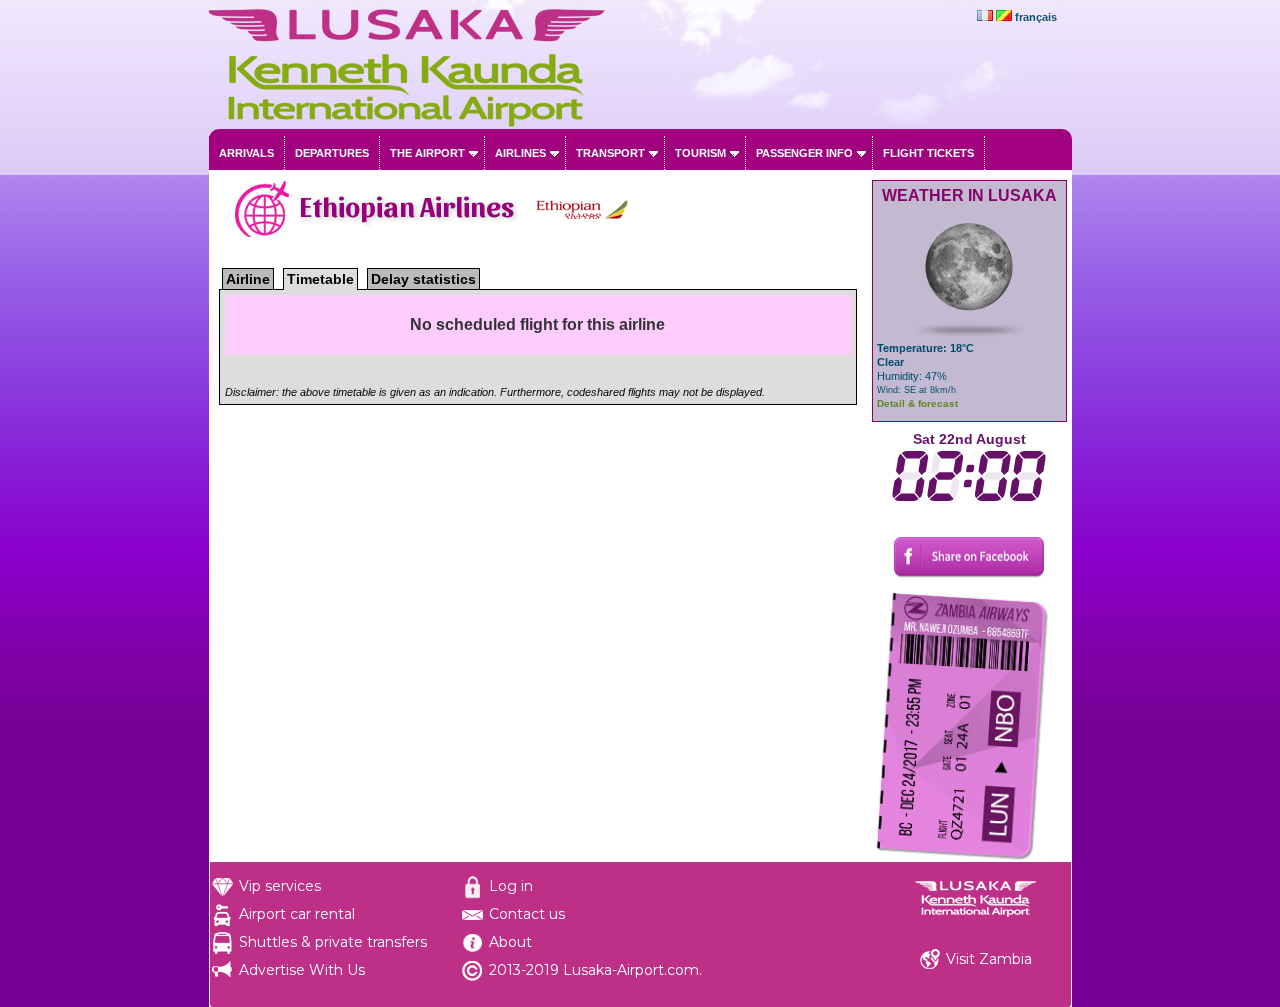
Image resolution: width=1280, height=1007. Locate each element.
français (1036, 17)
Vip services (280, 886)
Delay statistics (423, 279)
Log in (511, 886)
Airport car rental (297, 914)
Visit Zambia (989, 959)
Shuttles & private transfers (333, 942)
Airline (248, 279)
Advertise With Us (302, 970)
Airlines (520, 153)
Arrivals (246, 153)
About (510, 942)
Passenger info (804, 153)
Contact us (527, 914)
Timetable (320, 279)
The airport (427, 153)
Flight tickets (928, 153)
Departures (332, 153)
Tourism (700, 153)
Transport (610, 153)
